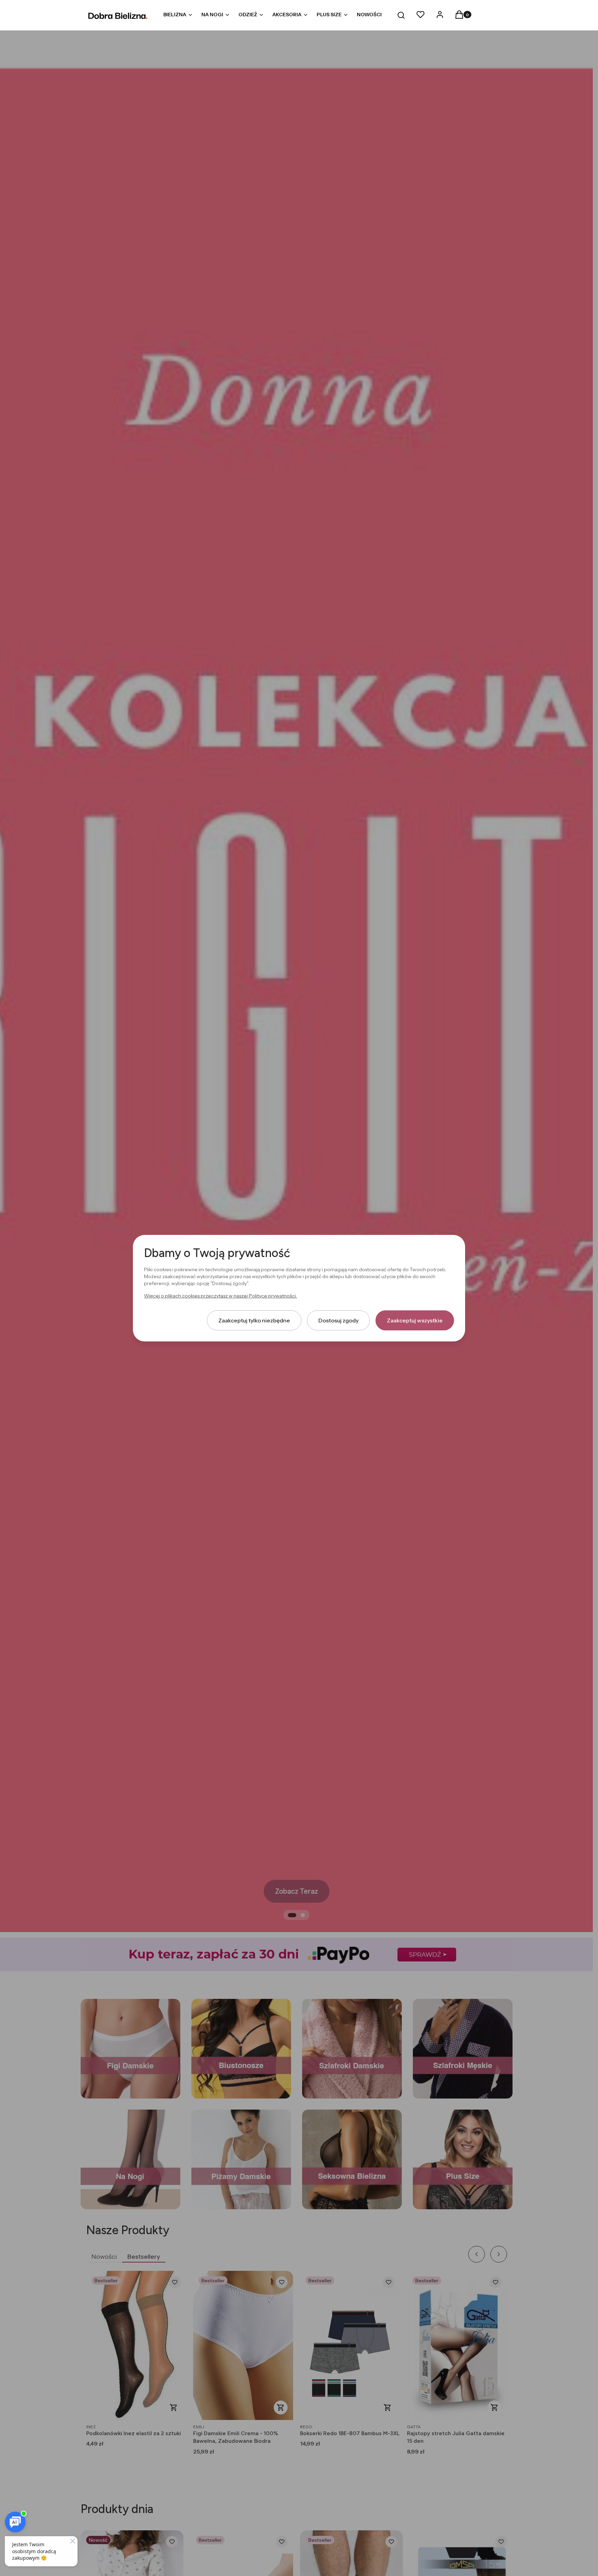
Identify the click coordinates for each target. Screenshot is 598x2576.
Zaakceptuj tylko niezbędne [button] (254, 1320)
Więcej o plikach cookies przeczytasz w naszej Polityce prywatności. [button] (220, 1295)
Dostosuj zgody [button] (338, 1320)
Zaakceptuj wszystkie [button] (415, 1320)
